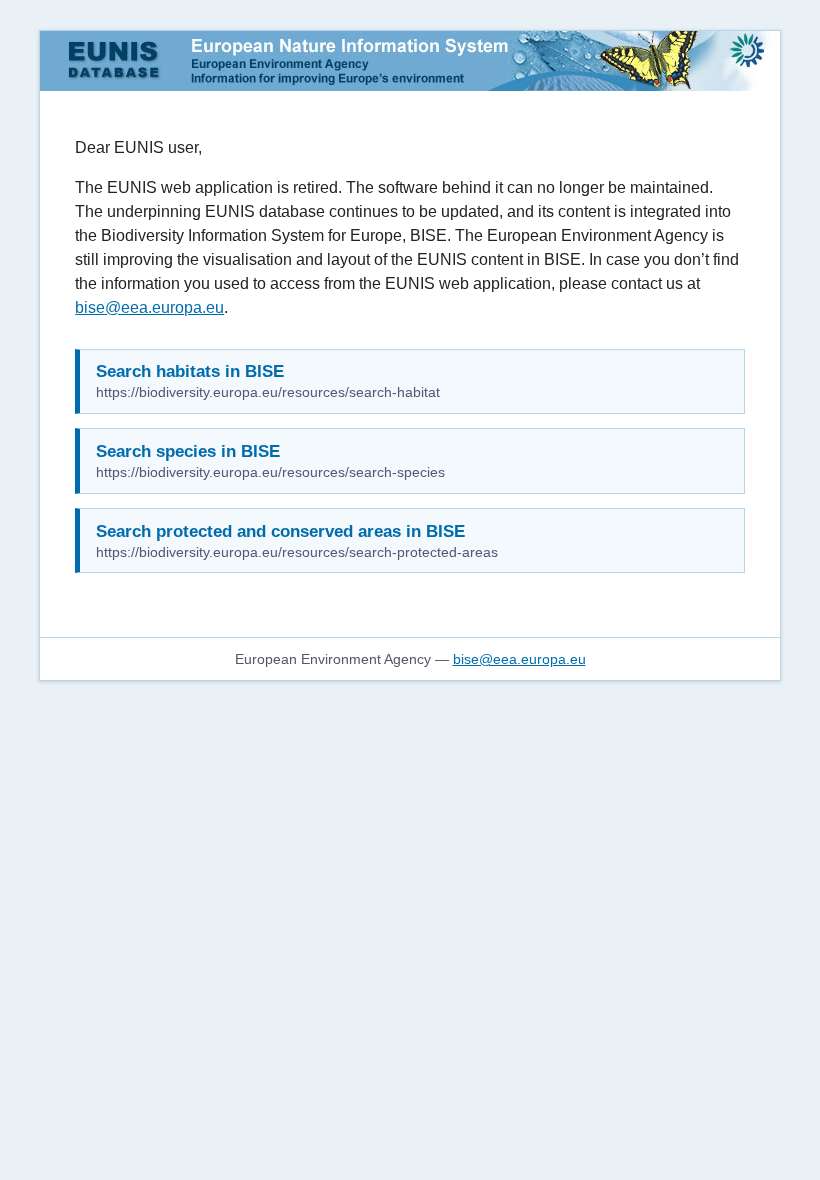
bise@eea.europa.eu (149, 307)
